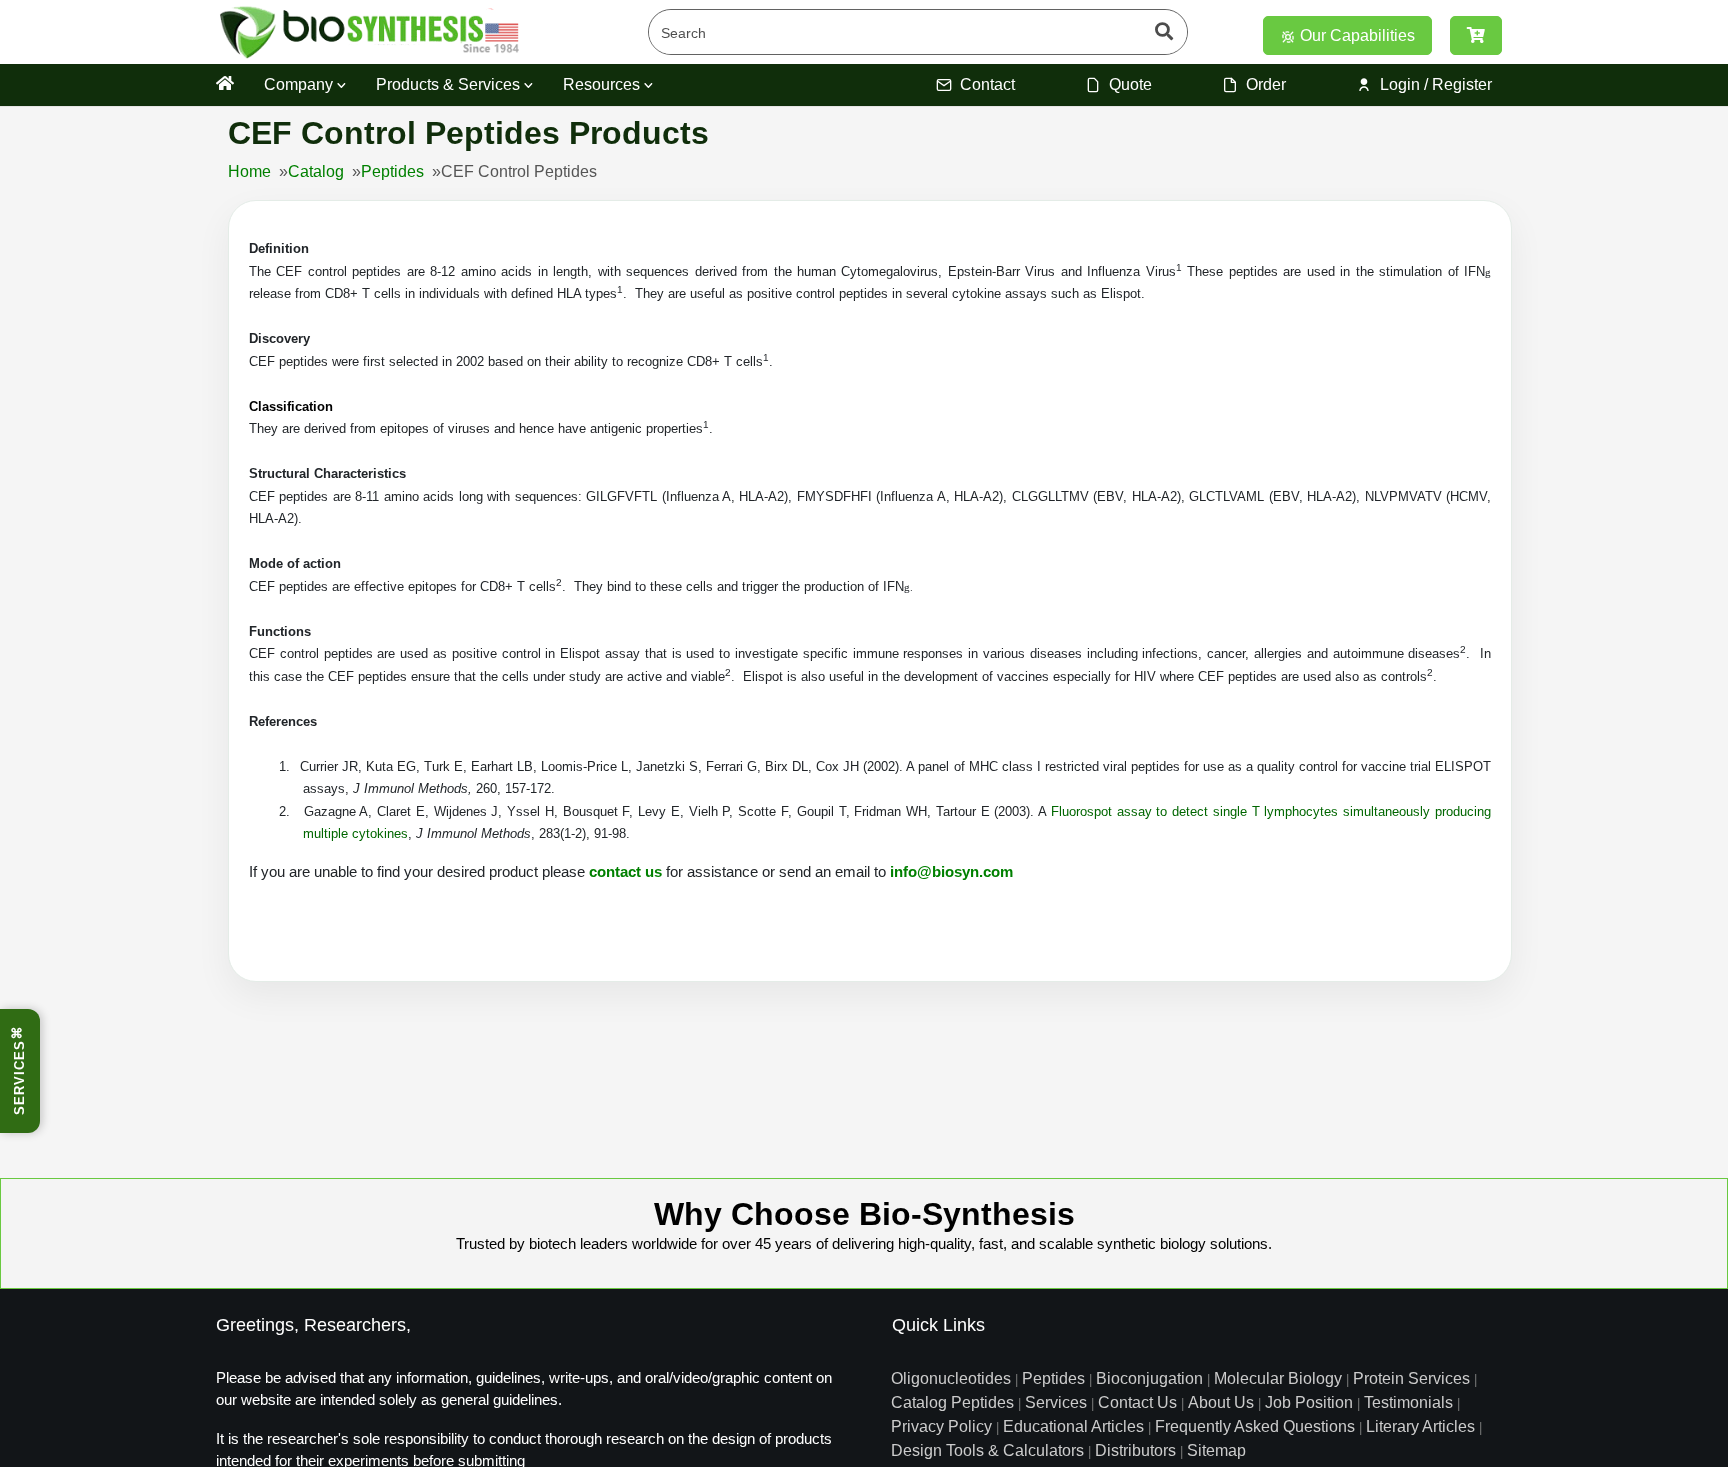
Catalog (316, 171)
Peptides (392, 171)
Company (300, 84)
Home (249, 171)
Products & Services (450, 84)
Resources (603, 84)
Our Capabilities (1355, 35)
